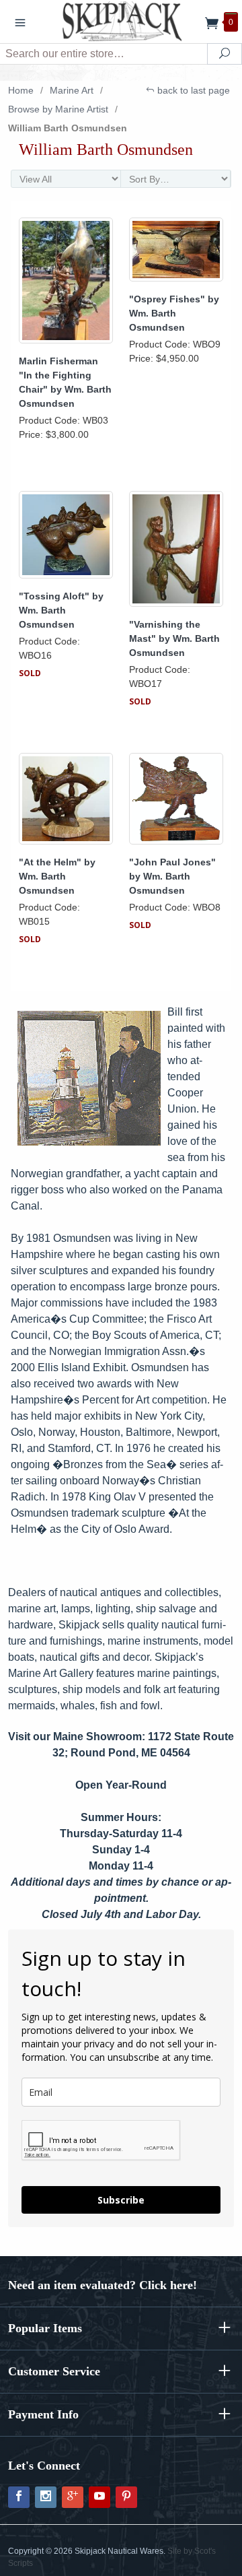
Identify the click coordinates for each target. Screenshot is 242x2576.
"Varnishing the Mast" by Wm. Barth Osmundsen (174, 638)
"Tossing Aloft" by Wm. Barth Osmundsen (61, 610)
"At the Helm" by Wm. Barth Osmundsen (57, 876)
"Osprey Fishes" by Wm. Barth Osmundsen (174, 313)
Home (21, 90)
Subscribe (121, 2200)
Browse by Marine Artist (58, 109)
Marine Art (72, 90)
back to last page (192, 90)
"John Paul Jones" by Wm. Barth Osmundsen (172, 876)
